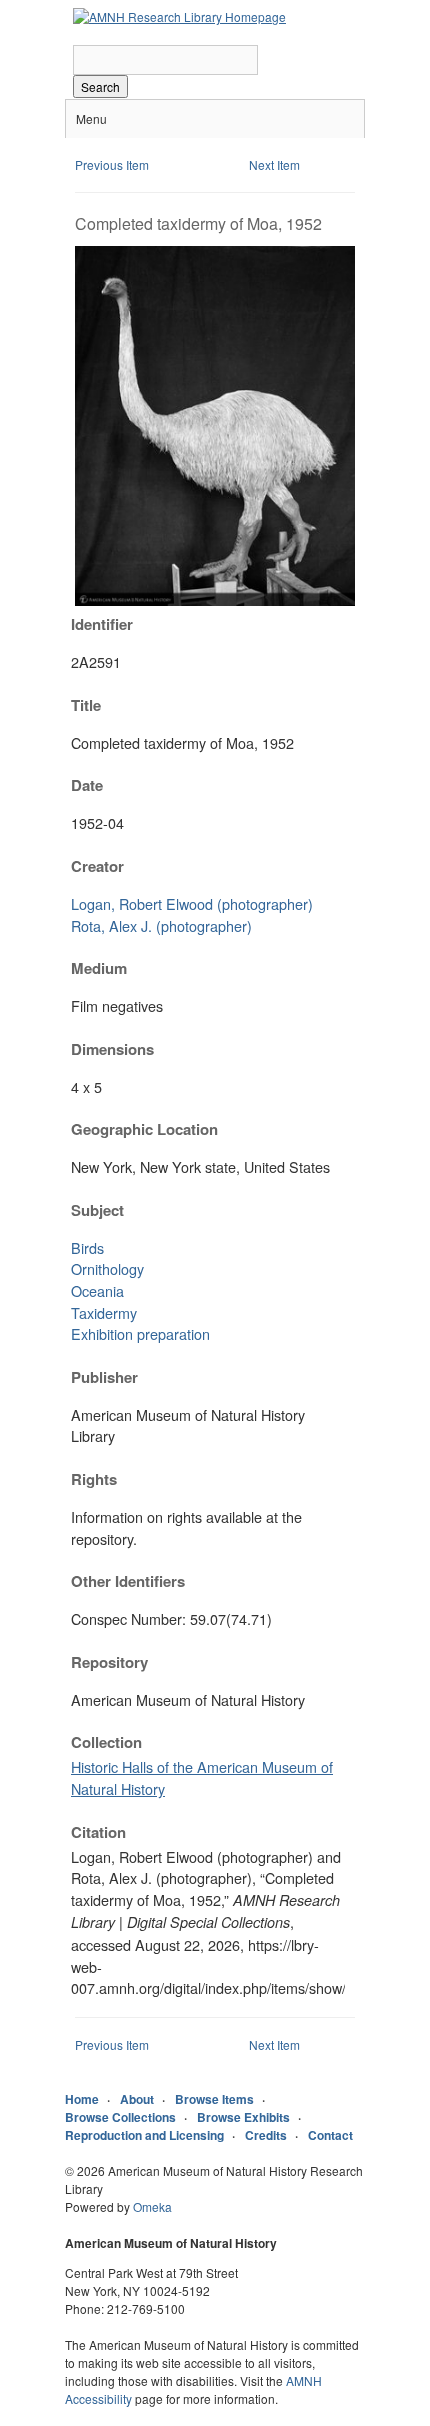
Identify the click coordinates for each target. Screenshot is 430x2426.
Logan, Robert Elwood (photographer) (192, 903)
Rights (94, 1479)
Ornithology (107, 1268)
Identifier (102, 624)
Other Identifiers (128, 1581)
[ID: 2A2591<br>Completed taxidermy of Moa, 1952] (215, 600)
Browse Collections (120, 2117)
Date (87, 785)
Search (100, 86)
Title (86, 705)
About (137, 2099)
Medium (99, 968)
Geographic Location (144, 1129)
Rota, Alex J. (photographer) (161, 925)
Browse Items (214, 2099)
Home (82, 2099)
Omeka (152, 2206)
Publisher (104, 1377)
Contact (330, 2135)
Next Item (274, 164)
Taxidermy (104, 1312)
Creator (97, 866)
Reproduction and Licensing (144, 2135)
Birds (87, 1247)
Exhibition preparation (140, 1333)
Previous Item (112, 164)
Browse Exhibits (243, 2117)
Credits (266, 2135)
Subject (97, 1210)
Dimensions (112, 1049)
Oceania (97, 1290)
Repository (109, 1662)
